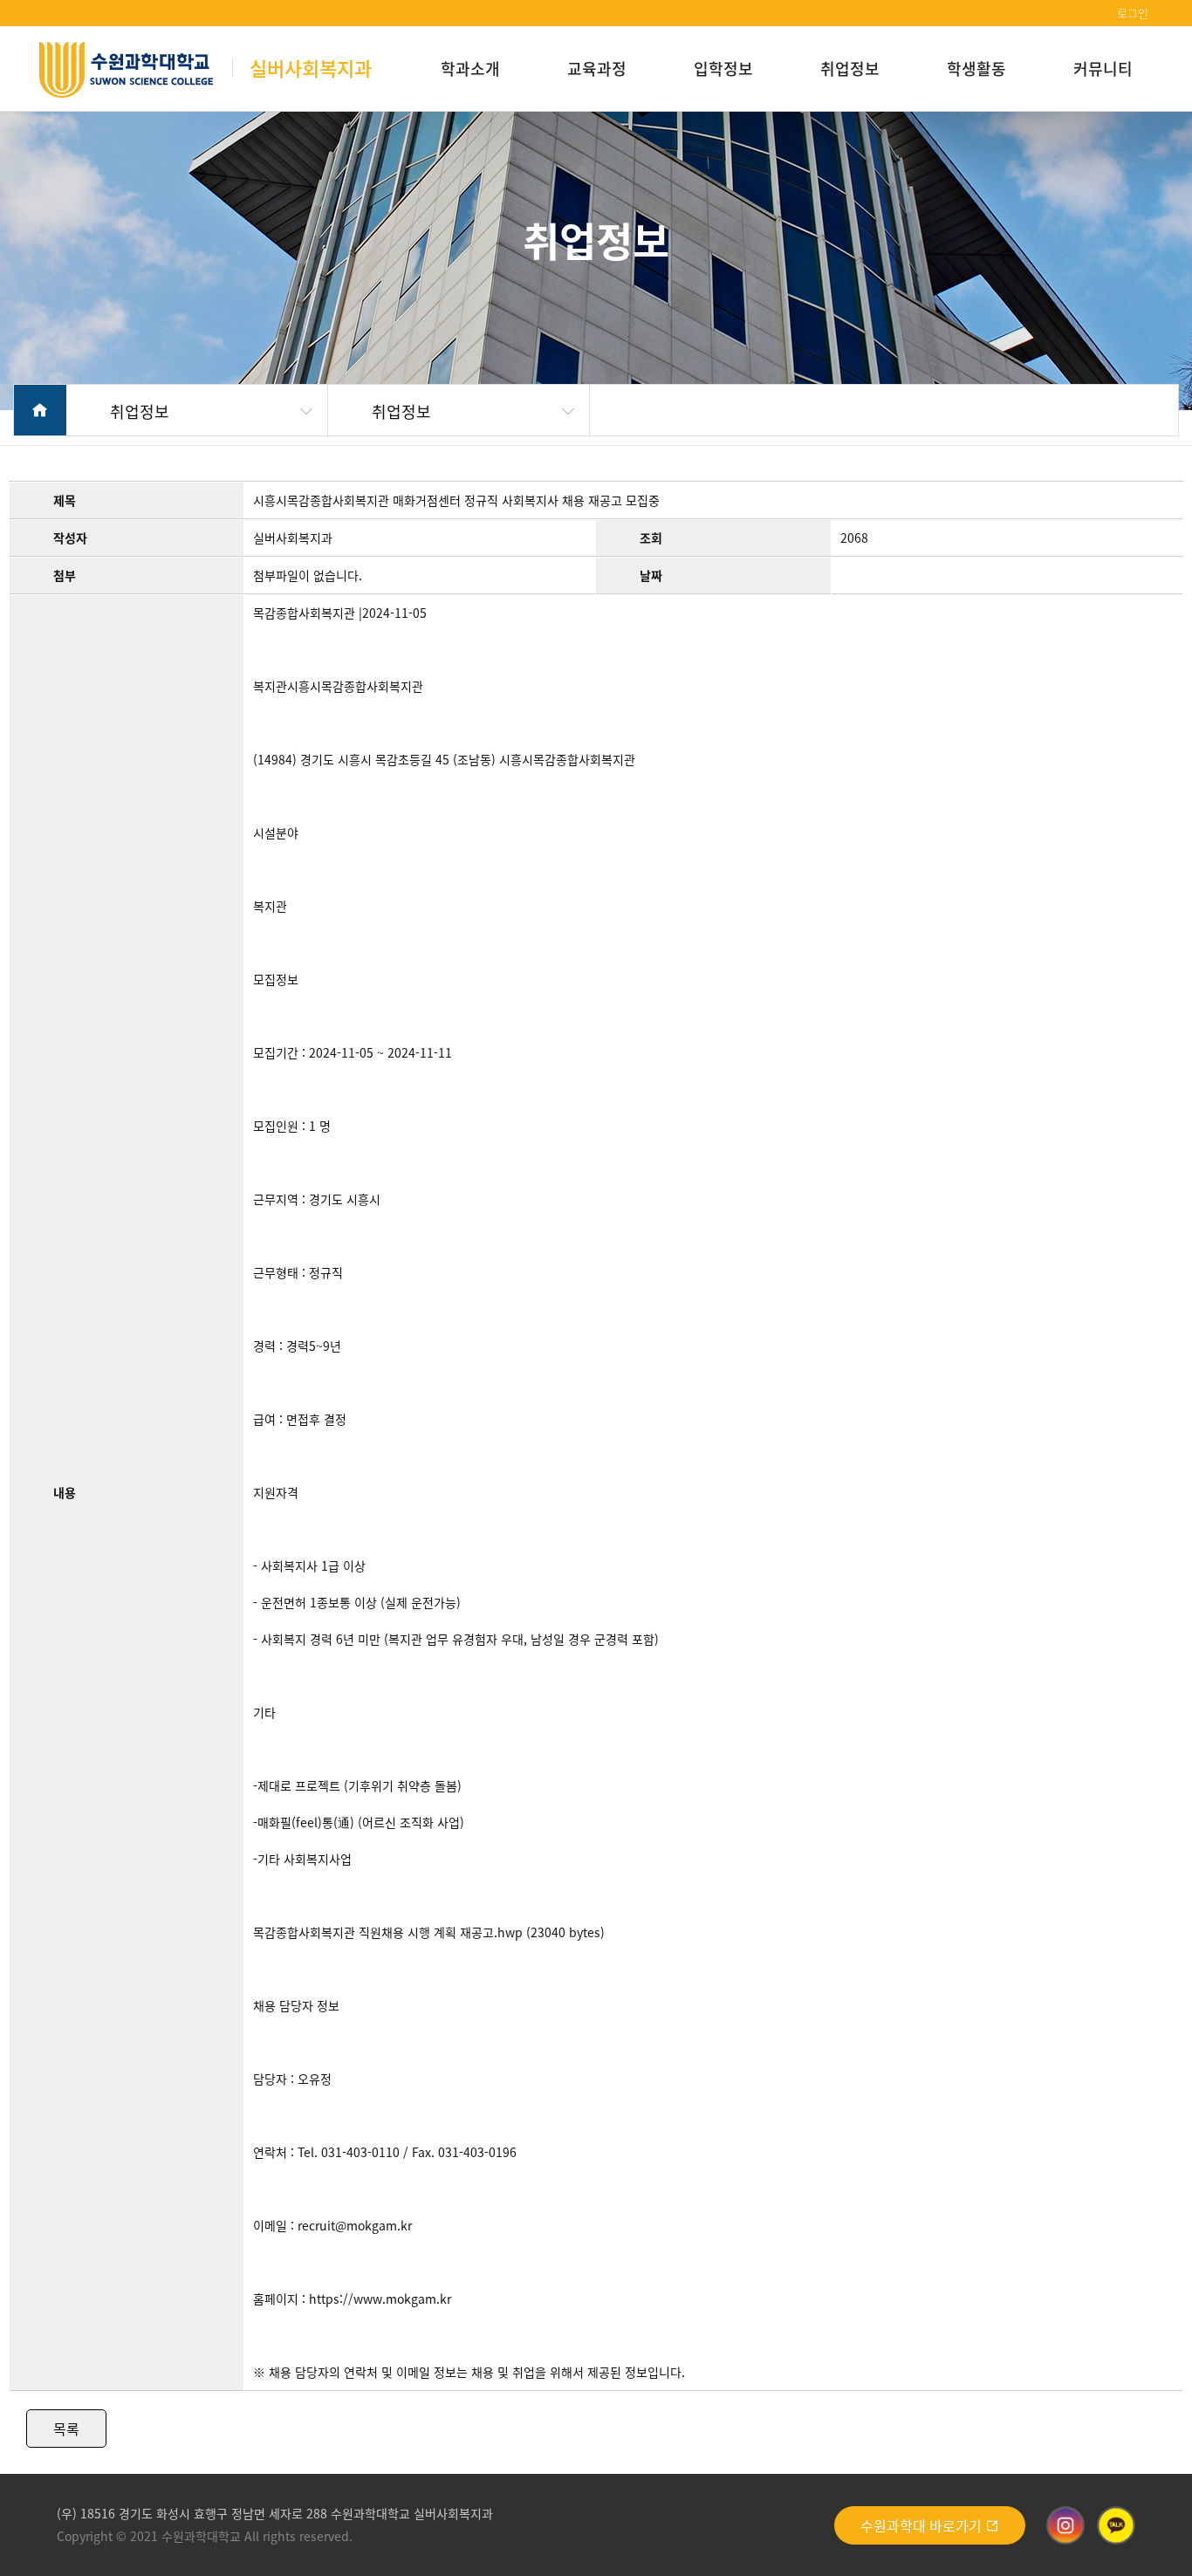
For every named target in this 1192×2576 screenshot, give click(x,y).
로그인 (1133, 13)
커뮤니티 (1103, 68)
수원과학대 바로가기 (923, 2525)
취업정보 (850, 68)
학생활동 (976, 68)
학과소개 (470, 68)
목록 (66, 2429)
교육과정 (597, 68)
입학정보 (723, 68)
